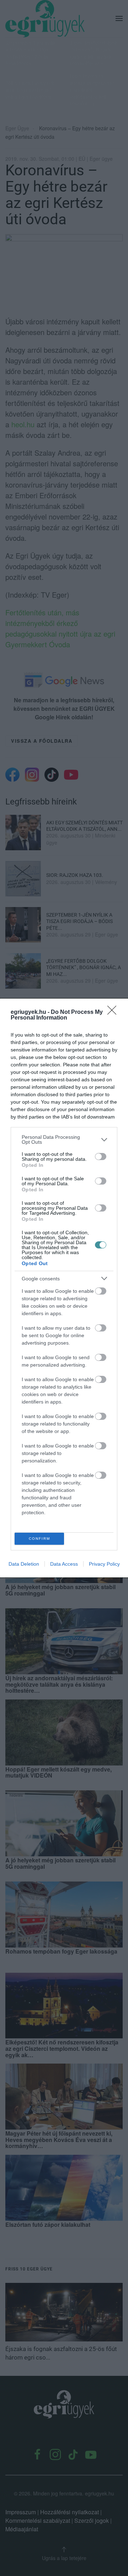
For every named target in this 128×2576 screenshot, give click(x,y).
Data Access (64, 1564)
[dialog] (64, 1288)
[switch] (101, 1157)
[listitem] (64, 1139)
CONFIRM (39, 1539)
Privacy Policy (104, 1564)
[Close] (114, 1012)
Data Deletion (24, 1564)
